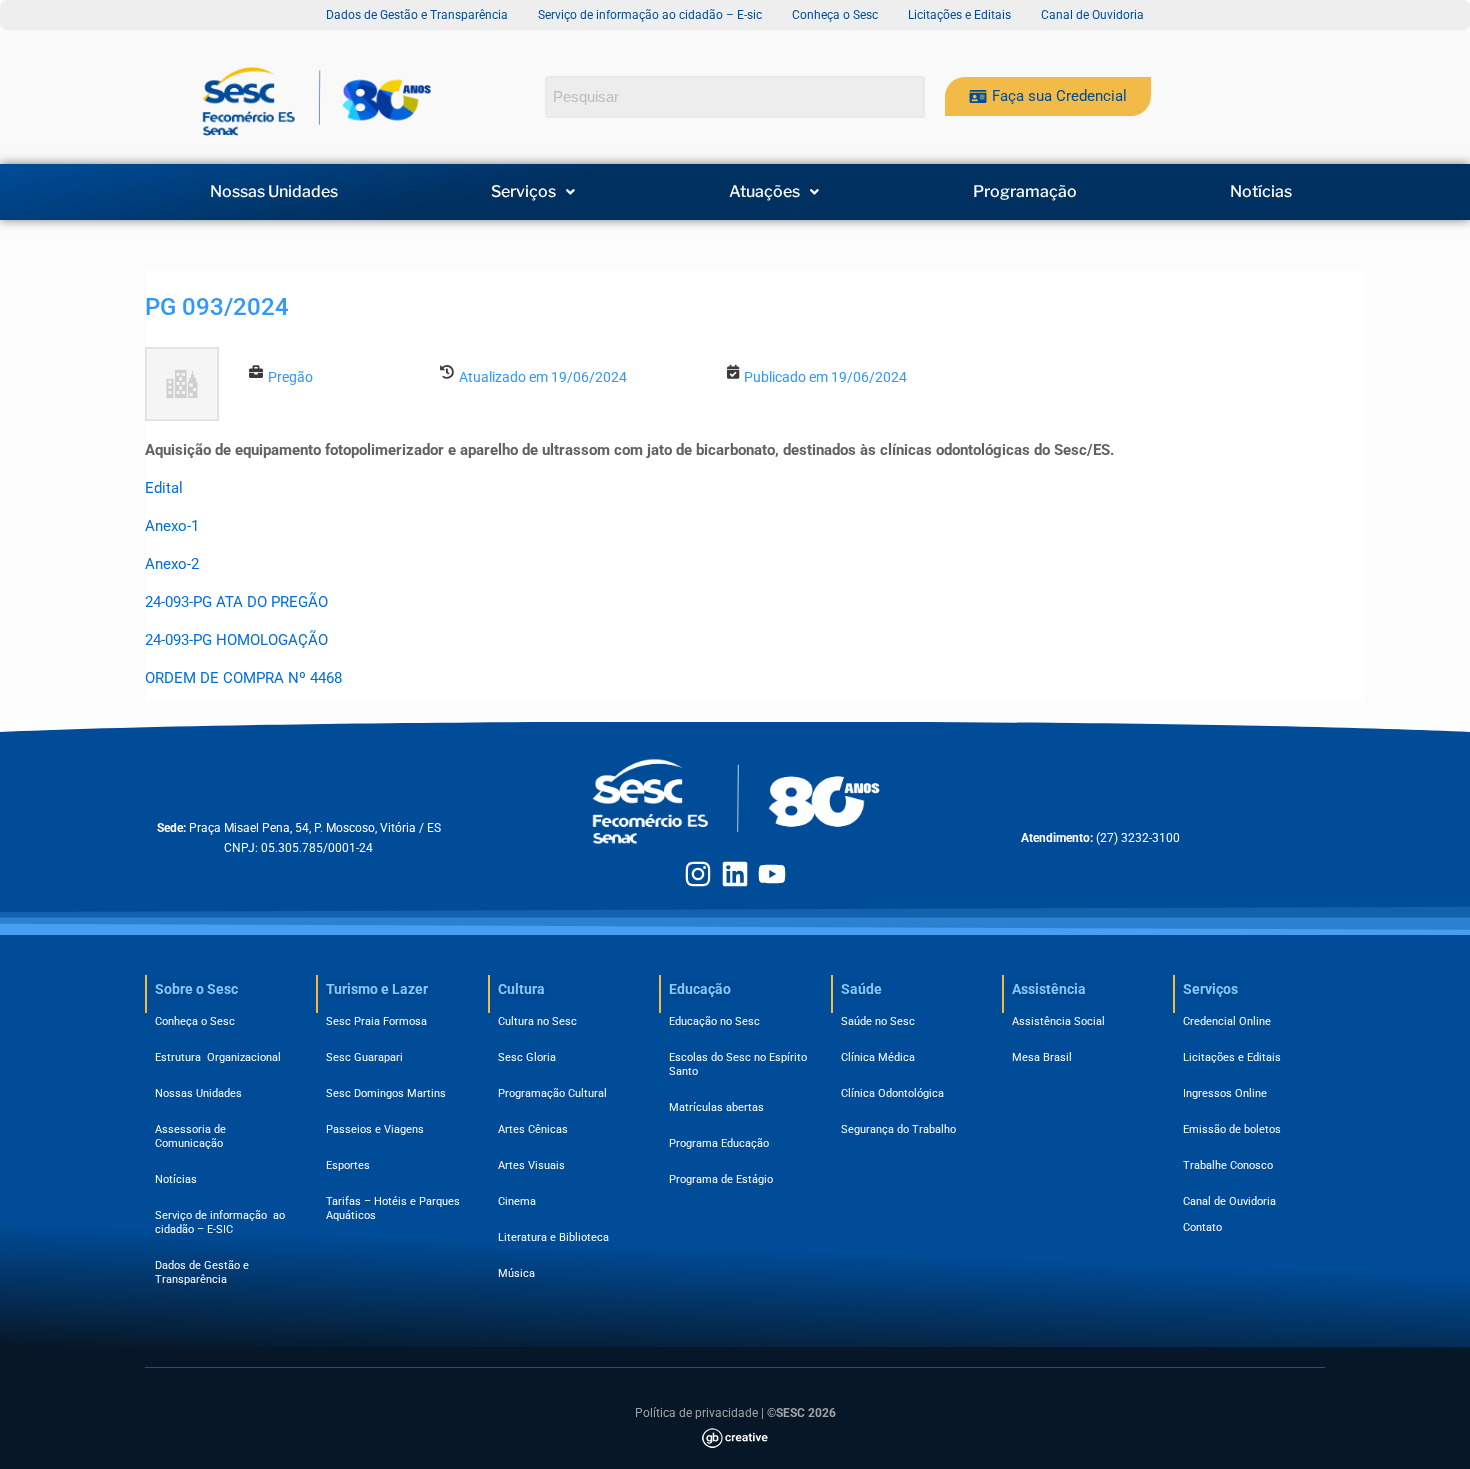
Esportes (348, 1165)
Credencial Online (1227, 1021)
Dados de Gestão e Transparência (202, 1272)
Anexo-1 (172, 526)
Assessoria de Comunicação (193, 1136)
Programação (1025, 192)
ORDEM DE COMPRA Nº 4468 (243, 678)
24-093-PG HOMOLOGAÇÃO (236, 640)
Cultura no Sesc (537, 1021)
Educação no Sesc (714, 1021)
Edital (164, 488)
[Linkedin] (735, 874)
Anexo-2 (172, 564)
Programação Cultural (552, 1093)
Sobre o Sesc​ (196, 989)
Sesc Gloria (527, 1057)
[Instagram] (698, 874)
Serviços (523, 192)
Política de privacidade (696, 1413)
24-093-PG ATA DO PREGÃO (236, 602)
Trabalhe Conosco (1228, 1165)
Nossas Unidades (274, 192)
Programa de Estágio (721, 1179)
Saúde (861, 989)
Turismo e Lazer (377, 989)
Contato (1202, 1227)
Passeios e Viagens (375, 1129)
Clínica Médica (878, 1057)
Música (516, 1273)
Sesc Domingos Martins (386, 1093)
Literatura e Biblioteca (553, 1237)
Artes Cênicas (533, 1129)
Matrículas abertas (716, 1107)
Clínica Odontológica (892, 1093)
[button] (534, 192)
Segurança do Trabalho (898, 1129)
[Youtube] (772, 874)
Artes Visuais (531, 1165)
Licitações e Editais (1232, 1057)
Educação (700, 989)
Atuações (764, 192)
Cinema (517, 1201)
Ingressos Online (1225, 1093)
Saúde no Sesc (878, 1021)
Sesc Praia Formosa (376, 1021)
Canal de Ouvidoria (1229, 1201)
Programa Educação (719, 1143)
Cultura (521, 989)
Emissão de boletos (1232, 1129)
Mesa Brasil (1042, 1057)
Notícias (1261, 192)
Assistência (1049, 989)
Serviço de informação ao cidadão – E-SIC (220, 1222)
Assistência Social (1058, 1021)
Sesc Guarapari (364, 1057)
